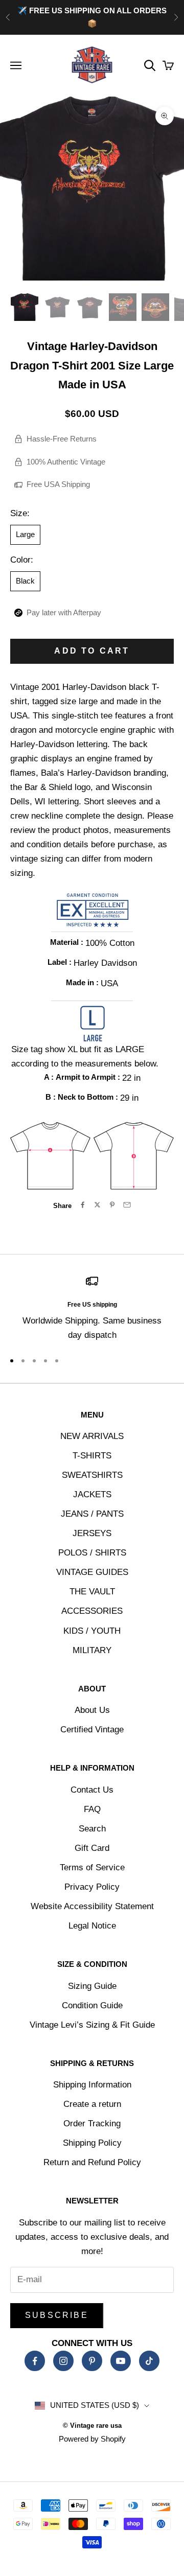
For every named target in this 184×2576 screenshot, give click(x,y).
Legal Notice (92, 1926)
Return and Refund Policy (92, 2162)
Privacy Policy (92, 1887)
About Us (92, 1710)
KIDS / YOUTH (92, 1631)
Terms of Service (92, 1867)
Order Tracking (92, 2124)
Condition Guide (92, 2005)
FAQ (92, 1809)
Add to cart (92, 651)
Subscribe (57, 2315)
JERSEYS (92, 1533)
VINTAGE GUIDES (92, 1572)
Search (92, 1829)
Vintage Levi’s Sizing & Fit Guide (92, 2025)
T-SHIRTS (92, 1456)
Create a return (92, 2104)
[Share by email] (127, 1205)
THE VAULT (92, 1592)
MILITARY (92, 1650)
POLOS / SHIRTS (92, 1553)
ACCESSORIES (92, 1611)
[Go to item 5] (155, 307)
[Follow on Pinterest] (92, 2361)
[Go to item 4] (123, 307)
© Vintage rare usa (92, 2426)
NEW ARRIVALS (92, 1436)
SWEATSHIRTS (92, 1475)
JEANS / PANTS (92, 1514)
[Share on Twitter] (97, 1205)
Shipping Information (92, 2085)
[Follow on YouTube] (121, 2361)
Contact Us (92, 1790)
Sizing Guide (92, 1986)
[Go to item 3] (90, 307)
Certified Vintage (92, 1730)
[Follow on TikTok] (149, 2361)
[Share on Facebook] (83, 1205)
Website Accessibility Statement (92, 1906)
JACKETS (92, 1494)
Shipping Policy (92, 2143)
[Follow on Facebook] (35, 2361)
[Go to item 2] (57, 307)
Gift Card (92, 1848)
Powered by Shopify (92, 2439)
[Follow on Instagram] (63, 2361)
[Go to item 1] (25, 307)
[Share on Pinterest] (112, 1205)
